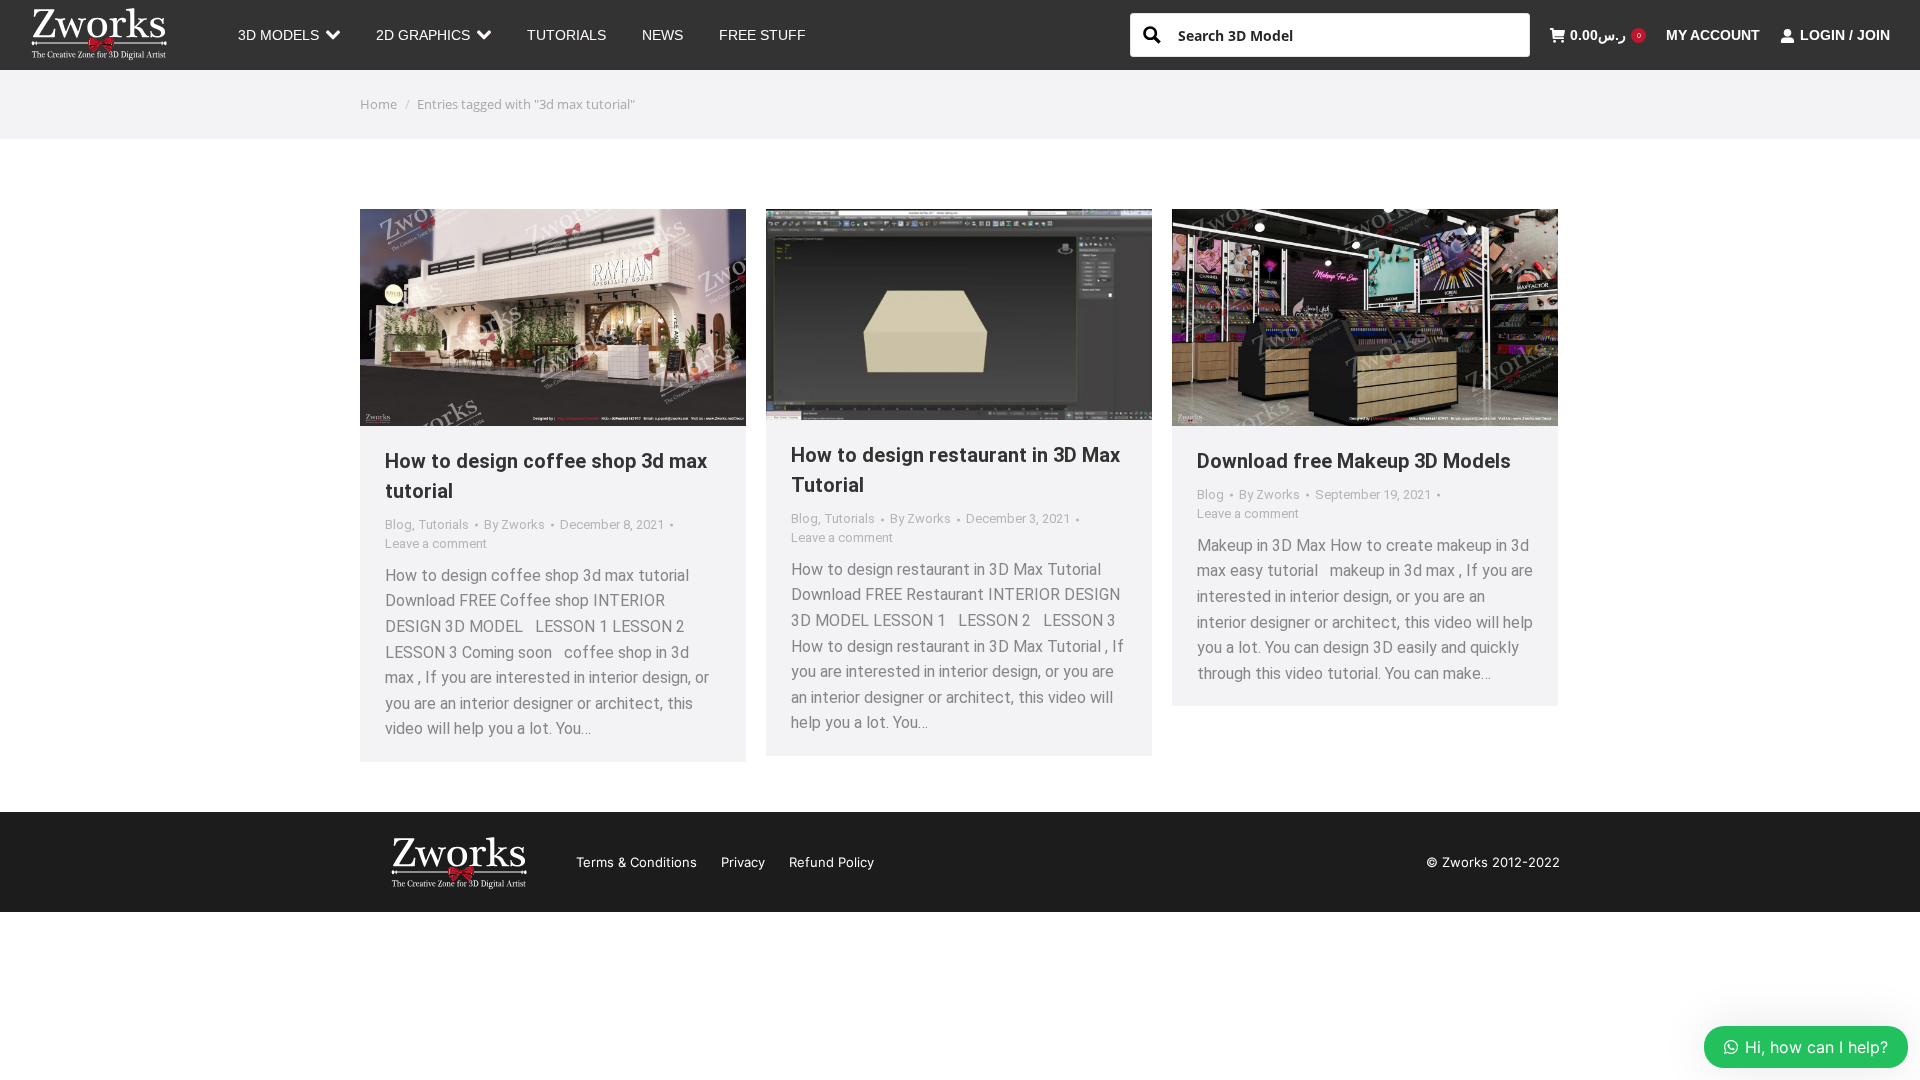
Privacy (743, 862)
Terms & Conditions (636, 862)
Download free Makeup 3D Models (1354, 461)
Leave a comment (436, 543)
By (514, 524)
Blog (398, 524)
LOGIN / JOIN (1845, 35)
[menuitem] (289, 35)
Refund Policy (831, 862)
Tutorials (443, 524)
